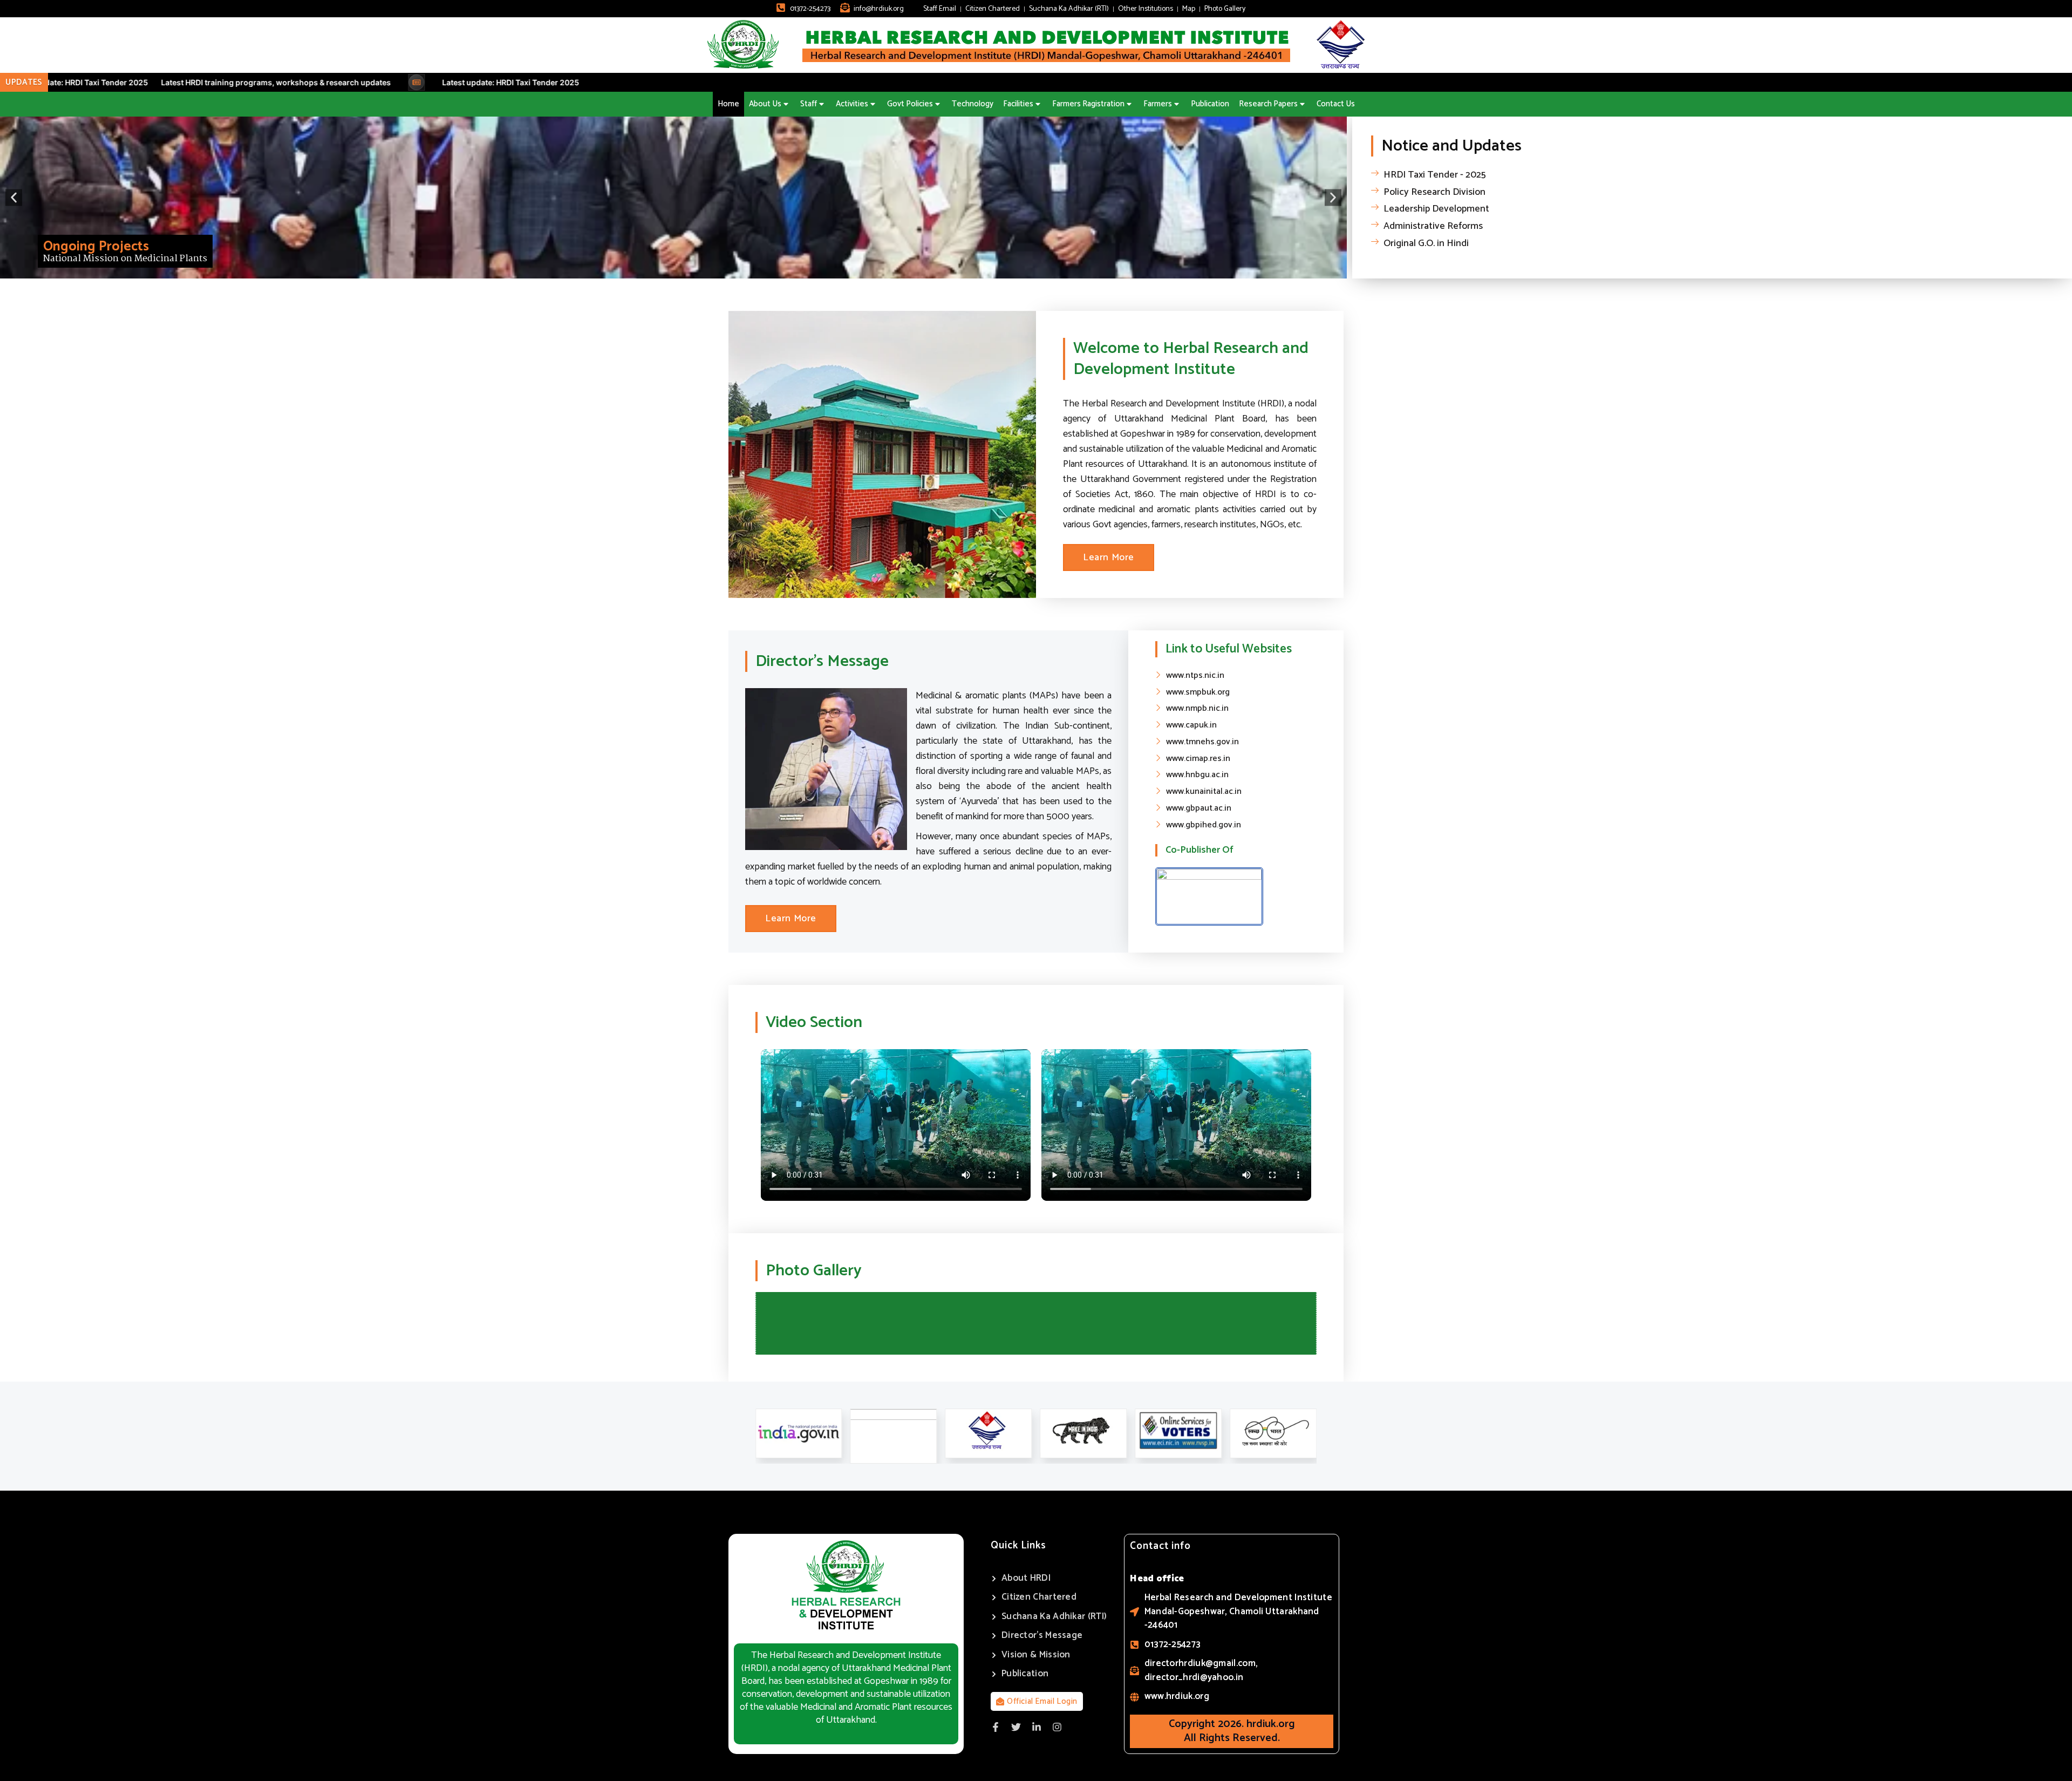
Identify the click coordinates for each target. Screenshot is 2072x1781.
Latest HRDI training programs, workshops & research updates (199, 82)
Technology (973, 104)
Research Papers (1268, 104)
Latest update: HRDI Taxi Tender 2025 (433, 82)
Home (728, 104)
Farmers (1158, 104)
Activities (852, 104)
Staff (809, 104)
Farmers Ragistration (1088, 104)
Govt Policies (910, 104)
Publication (1210, 104)
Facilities (1018, 104)
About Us (765, 104)
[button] (14, 197)
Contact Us (1336, 104)
